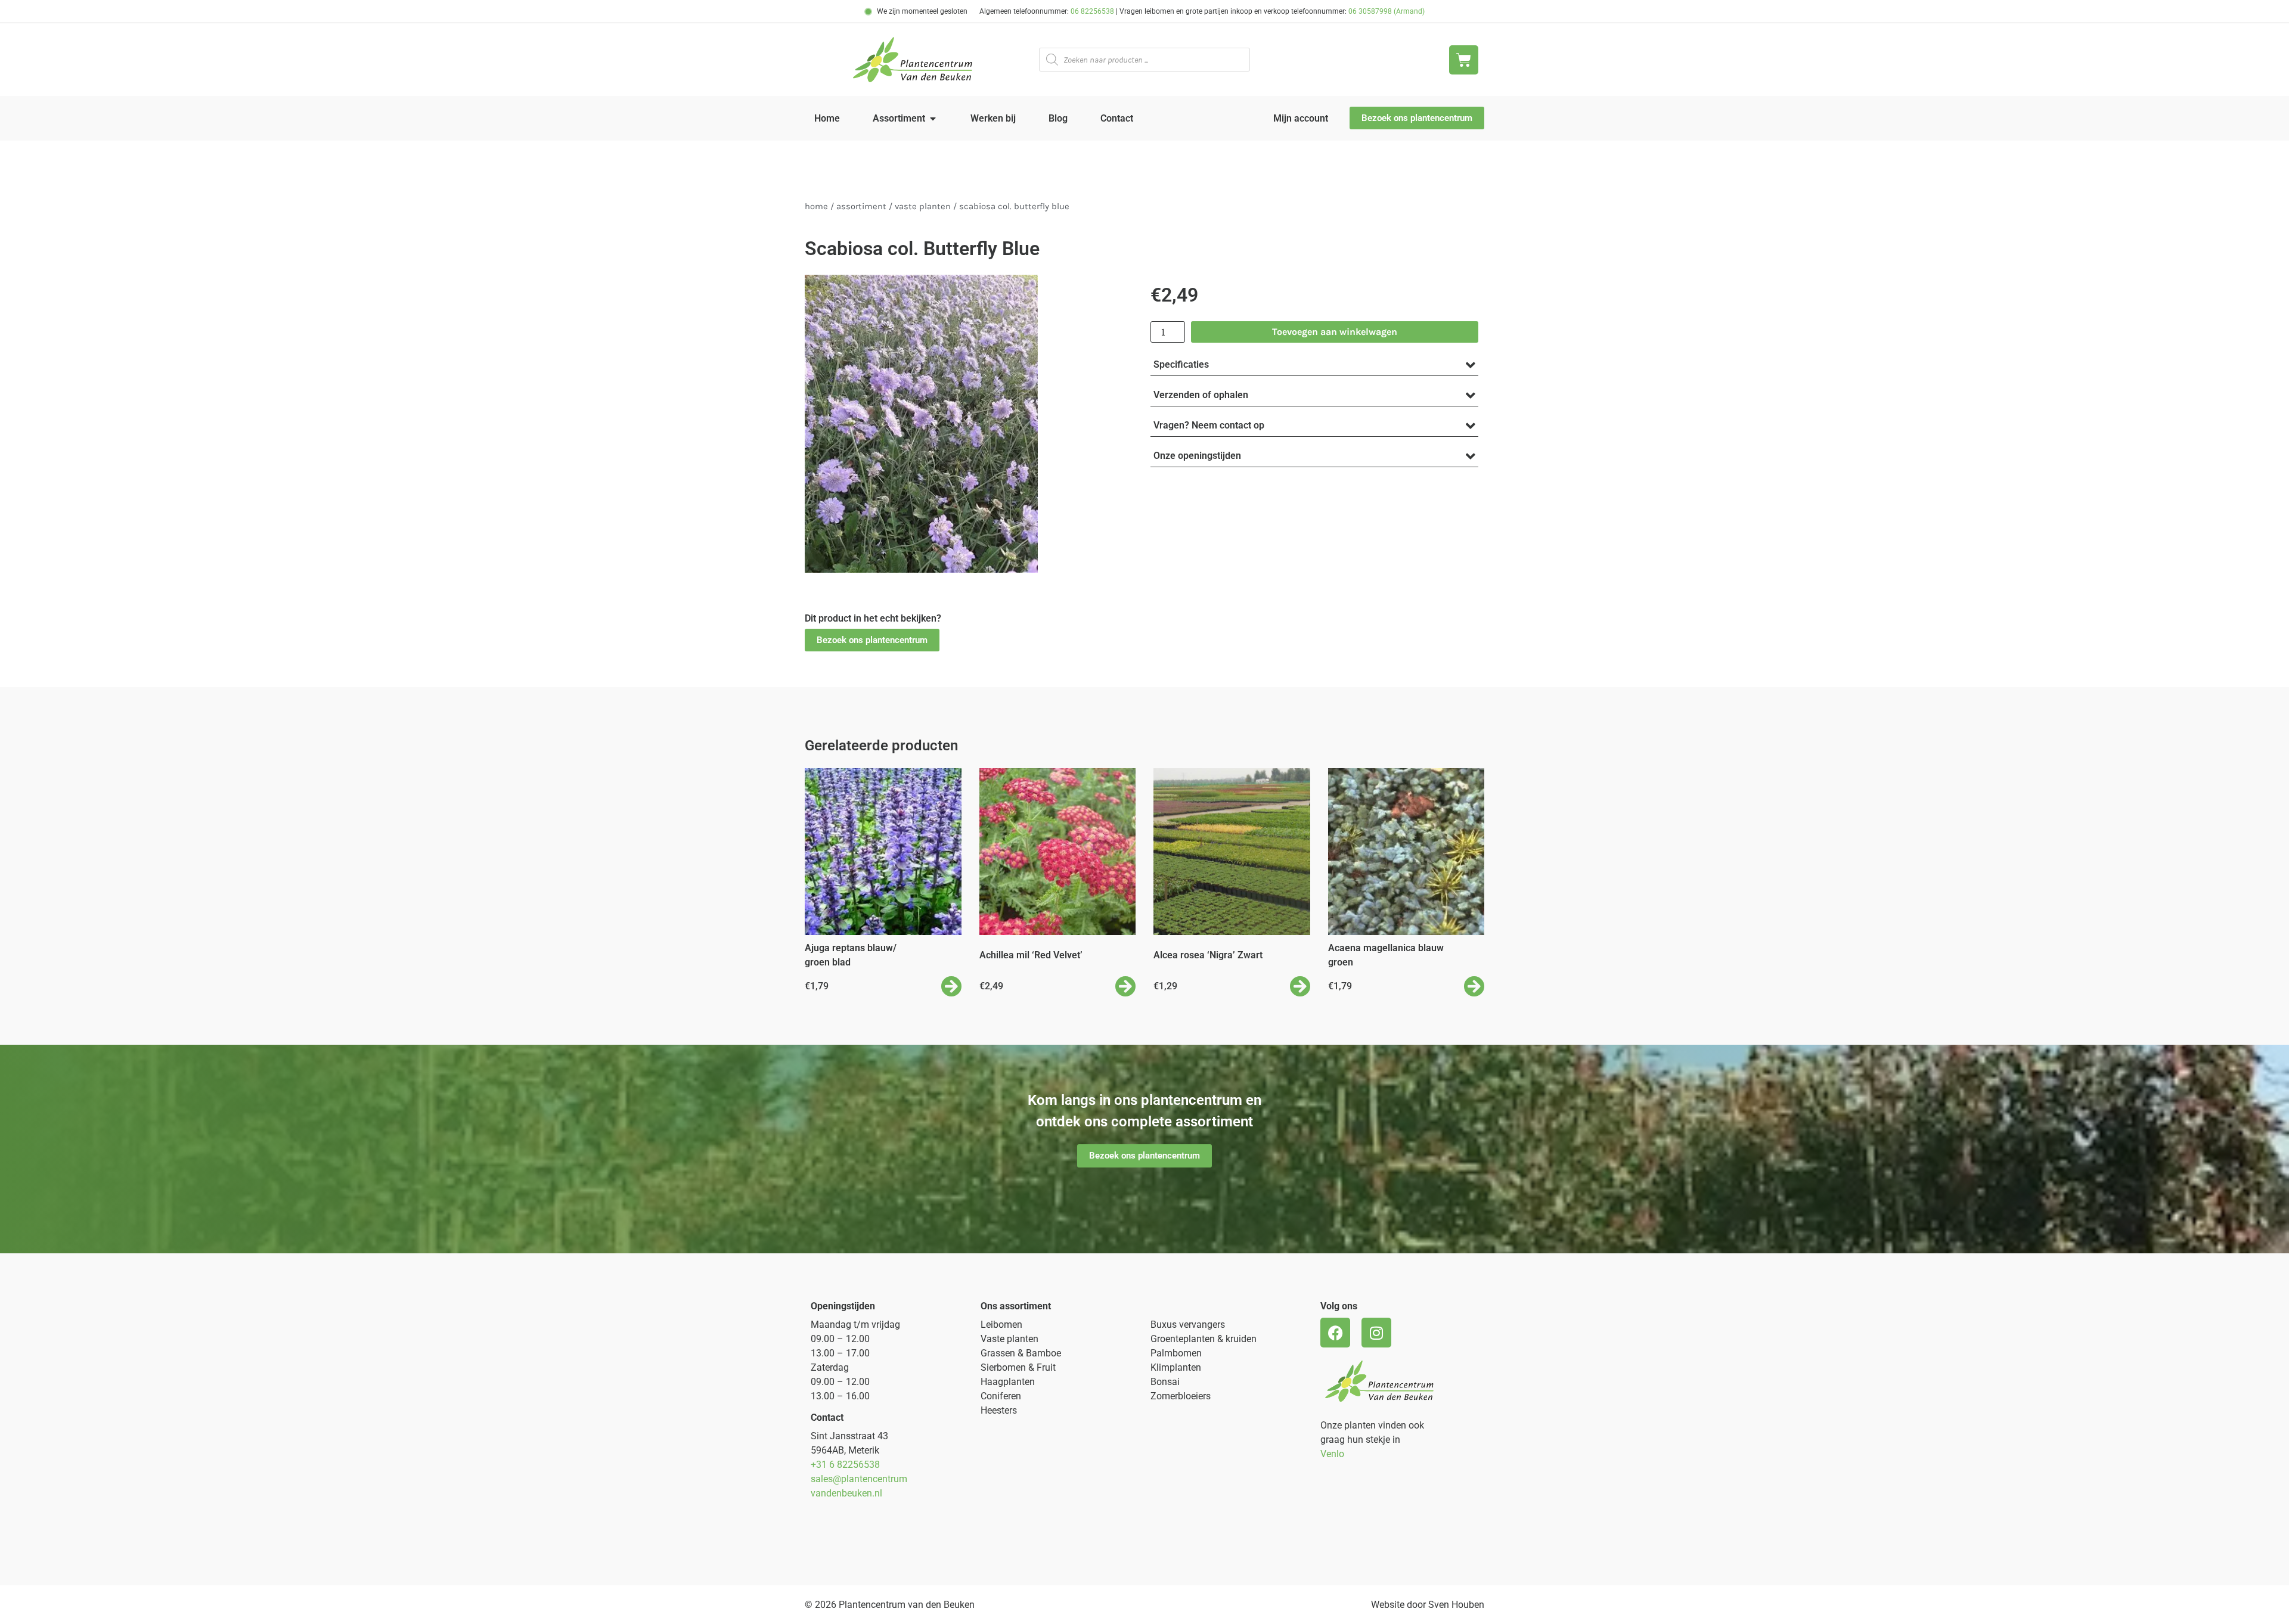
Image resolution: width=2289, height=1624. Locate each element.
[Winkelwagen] (1464, 60)
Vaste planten (1009, 1339)
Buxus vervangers (1188, 1325)
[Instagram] (1376, 1333)
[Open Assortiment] (933, 119)
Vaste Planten (923, 207)
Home (816, 207)
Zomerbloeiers (1181, 1396)
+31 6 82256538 (845, 1465)
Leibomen (1001, 1325)
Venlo (1332, 1454)
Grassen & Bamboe (1021, 1353)
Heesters (999, 1410)
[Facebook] (1335, 1333)
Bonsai (1165, 1382)
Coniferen (1001, 1396)
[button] (872, 640)
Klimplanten (1176, 1367)
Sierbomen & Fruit (1018, 1367)
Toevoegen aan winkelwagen (1335, 332)
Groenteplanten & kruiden (1204, 1339)
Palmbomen (1176, 1353)
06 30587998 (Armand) (1387, 11)
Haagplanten (1008, 1382)
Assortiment (861, 207)
